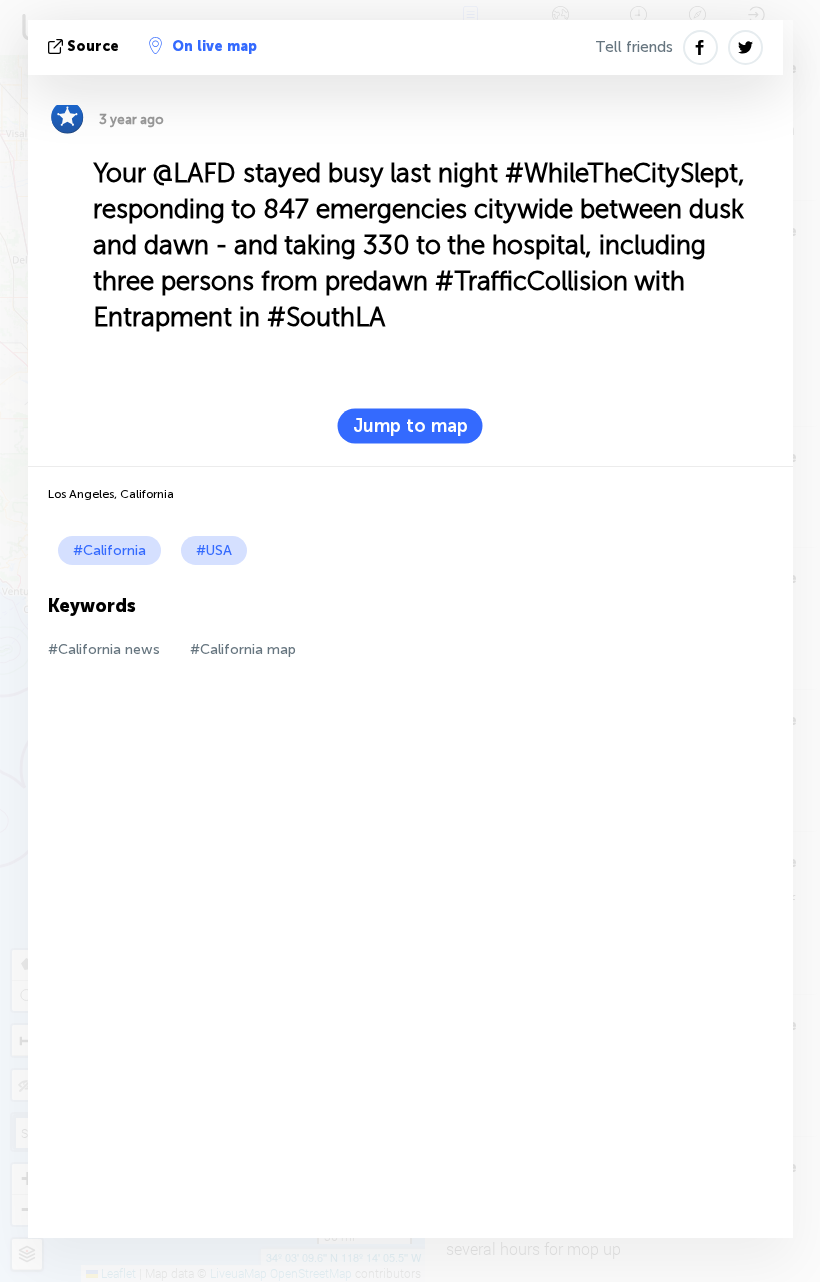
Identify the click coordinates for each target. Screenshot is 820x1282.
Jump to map (410, 426)
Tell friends (634, 47)
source (93, 46)
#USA (214, 550)
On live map (214, 46)
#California (109, 550)
